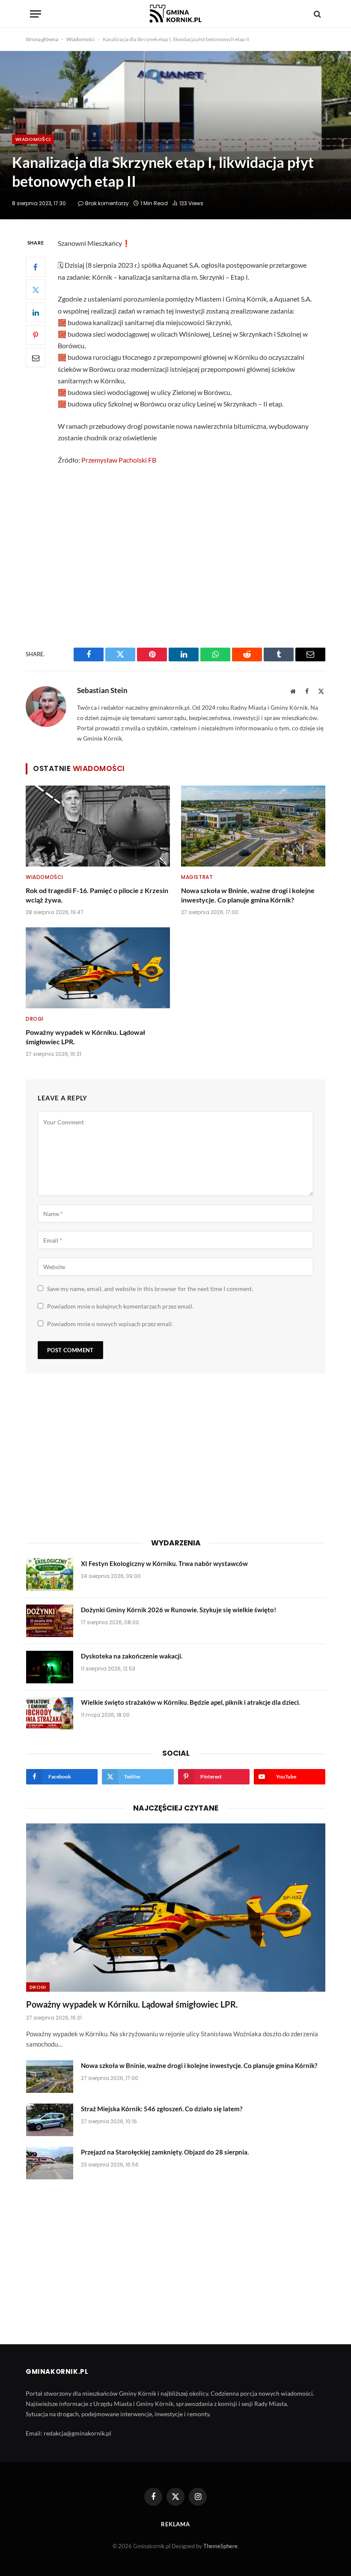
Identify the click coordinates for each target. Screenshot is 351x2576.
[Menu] (36, 14)
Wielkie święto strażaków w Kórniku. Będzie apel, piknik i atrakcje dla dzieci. (190, 1702)
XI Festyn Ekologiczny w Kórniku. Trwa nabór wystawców (164, 1563)
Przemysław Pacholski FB (119, 460)
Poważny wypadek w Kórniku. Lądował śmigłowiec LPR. (85, 1037)
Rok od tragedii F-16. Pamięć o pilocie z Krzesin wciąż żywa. (97, 895)
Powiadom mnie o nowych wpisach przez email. (110, 1324)
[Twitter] (36, 290)
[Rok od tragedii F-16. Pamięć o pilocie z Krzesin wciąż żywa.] (98, 826)
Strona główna (42, 39)
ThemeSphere (220, 2546)
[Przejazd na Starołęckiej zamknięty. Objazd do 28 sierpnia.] (50, 2163)
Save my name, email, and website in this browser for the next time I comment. (150, 1289)
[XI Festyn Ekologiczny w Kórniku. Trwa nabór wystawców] (50, 1575)
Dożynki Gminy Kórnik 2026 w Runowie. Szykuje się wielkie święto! (178, 1610)
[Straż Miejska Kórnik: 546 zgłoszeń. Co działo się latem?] (50, 2120)
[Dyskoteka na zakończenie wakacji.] (50, 1667)
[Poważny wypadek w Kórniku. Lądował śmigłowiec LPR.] (98, 968)
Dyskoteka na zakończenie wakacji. (132, 1656)
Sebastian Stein (102, 690)
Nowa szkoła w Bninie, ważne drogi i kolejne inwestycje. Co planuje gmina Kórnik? (248, 895)
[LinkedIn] (36, 312)
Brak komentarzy (107, 203)
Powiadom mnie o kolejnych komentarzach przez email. (120, 1306)
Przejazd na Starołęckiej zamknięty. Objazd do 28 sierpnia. (165, 2152)
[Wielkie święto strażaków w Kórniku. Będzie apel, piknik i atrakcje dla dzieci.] (50, 1713)
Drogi (35, 1019)
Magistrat (197, 877)
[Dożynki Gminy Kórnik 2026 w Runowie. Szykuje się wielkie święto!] (50, 1621)
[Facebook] (36, 267)
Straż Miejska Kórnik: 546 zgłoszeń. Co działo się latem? (162, 2109)
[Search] (317, 14)
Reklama (175, 2524)
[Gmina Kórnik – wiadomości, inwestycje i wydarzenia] (175, 14)
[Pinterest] (36, 335)
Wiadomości (80, 39)
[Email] (36, 358)
